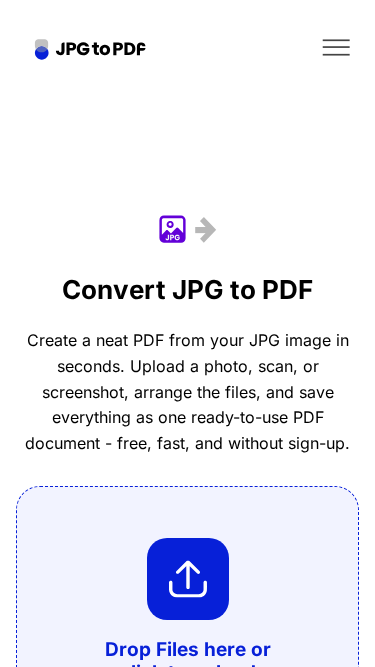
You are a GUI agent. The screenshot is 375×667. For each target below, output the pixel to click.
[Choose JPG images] (188, 579)
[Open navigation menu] (336, 47)
